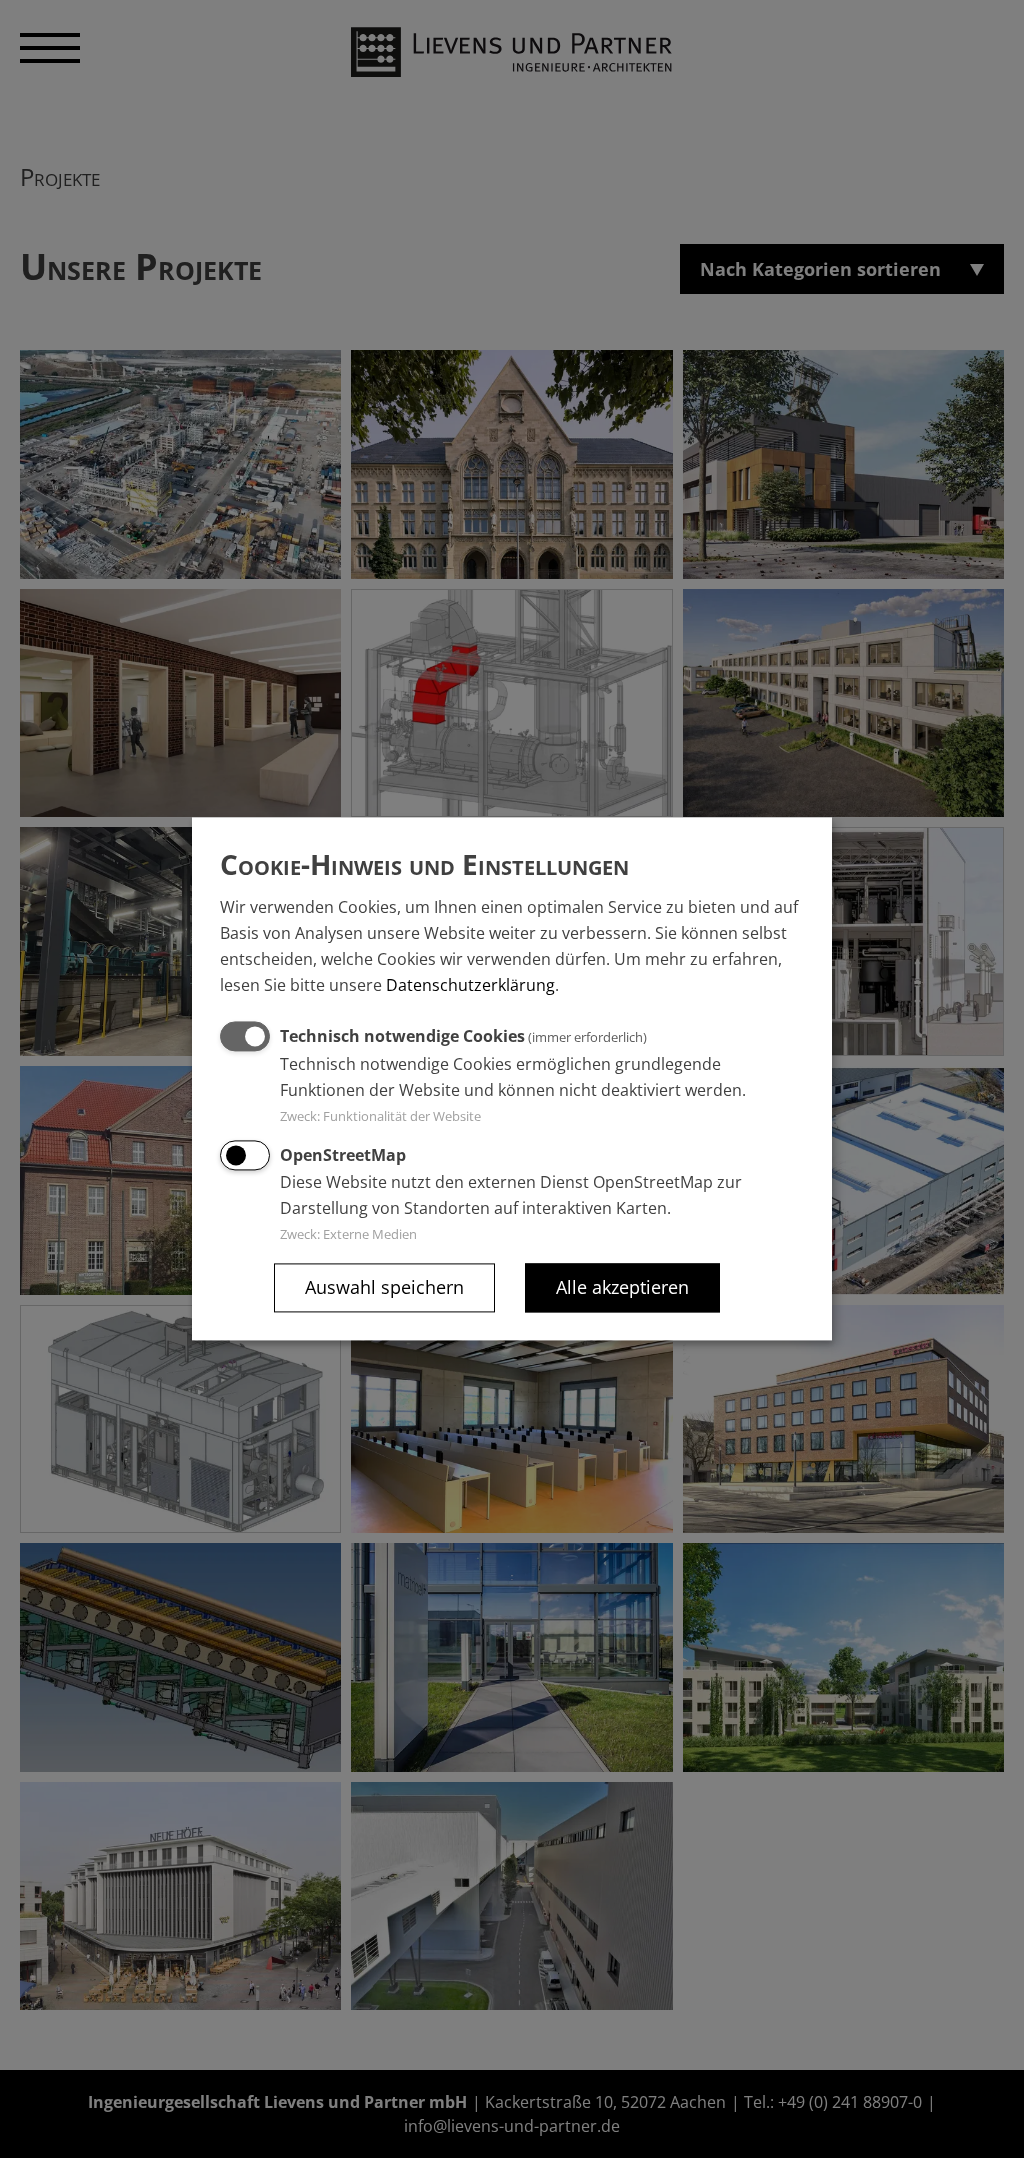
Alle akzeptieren (622, 1288)
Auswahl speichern (384, 1288)
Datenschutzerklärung (470, 986)
